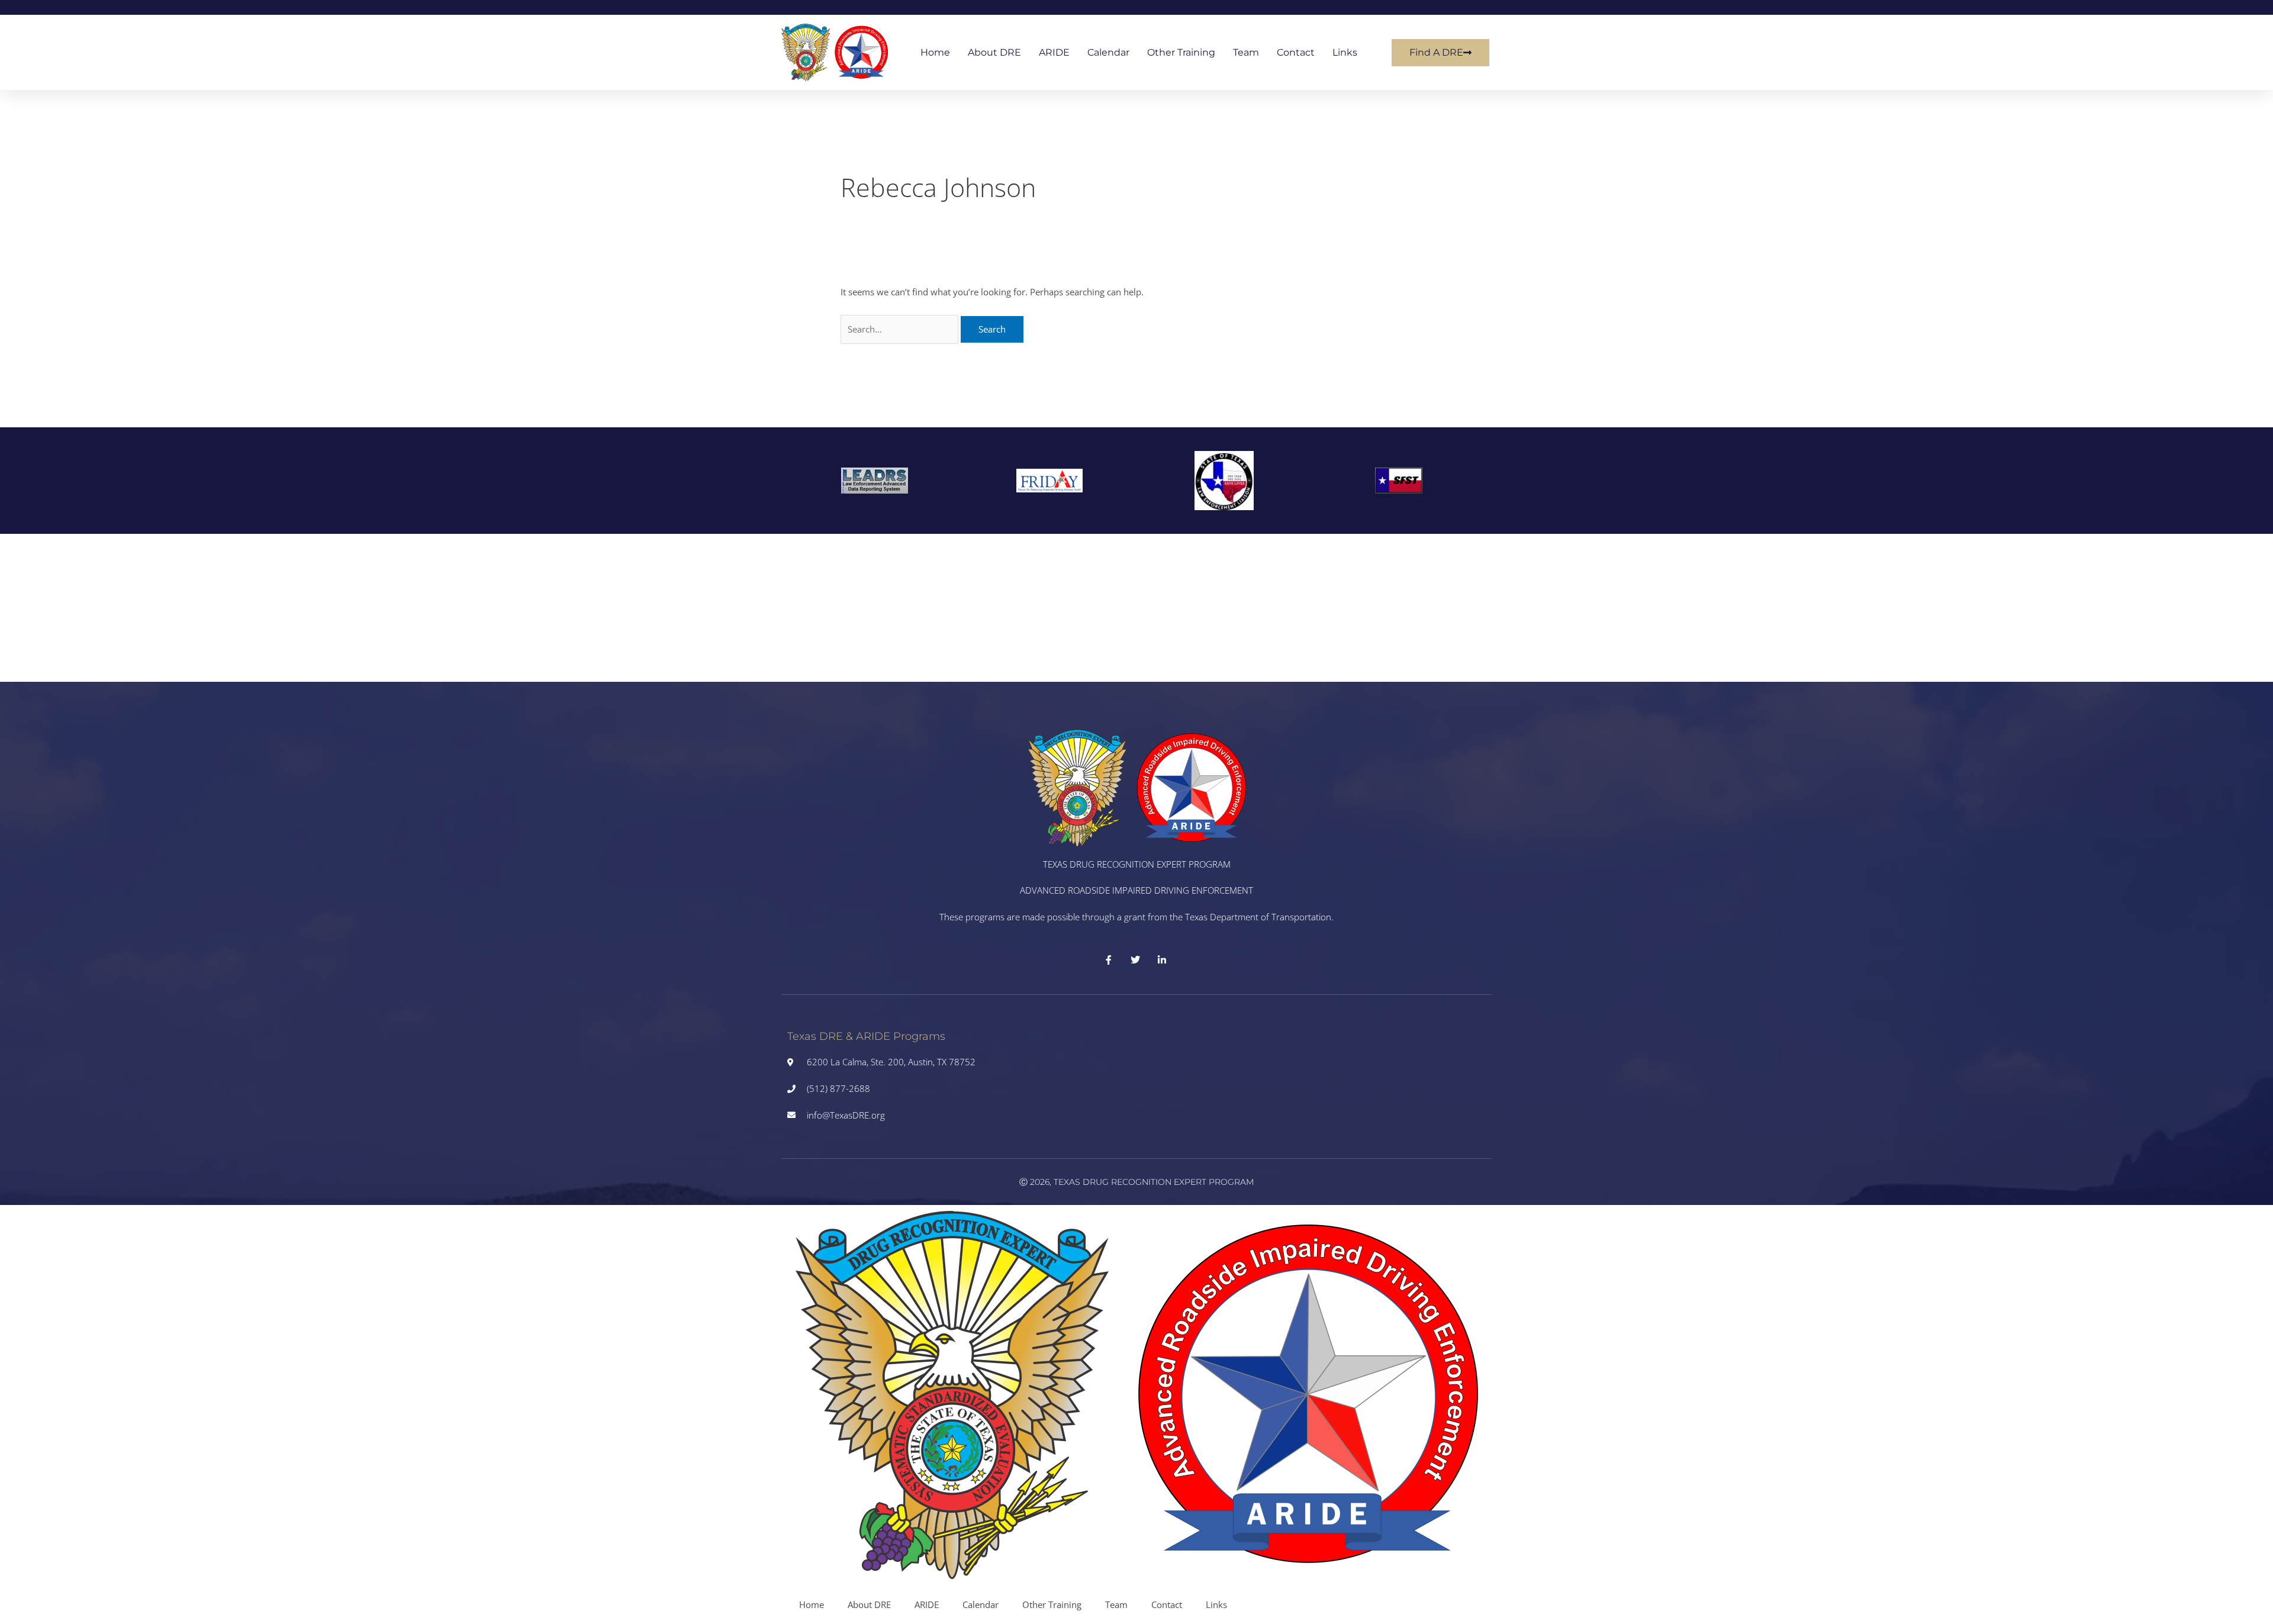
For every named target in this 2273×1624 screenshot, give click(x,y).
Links (1345, 52)
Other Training (1181, 52)
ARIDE (1054, 52)
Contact (1296, 52)
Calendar (1108, 52)
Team (1246, 52)
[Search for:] (901, 329)
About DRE (994, 52)
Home (935, 52)
